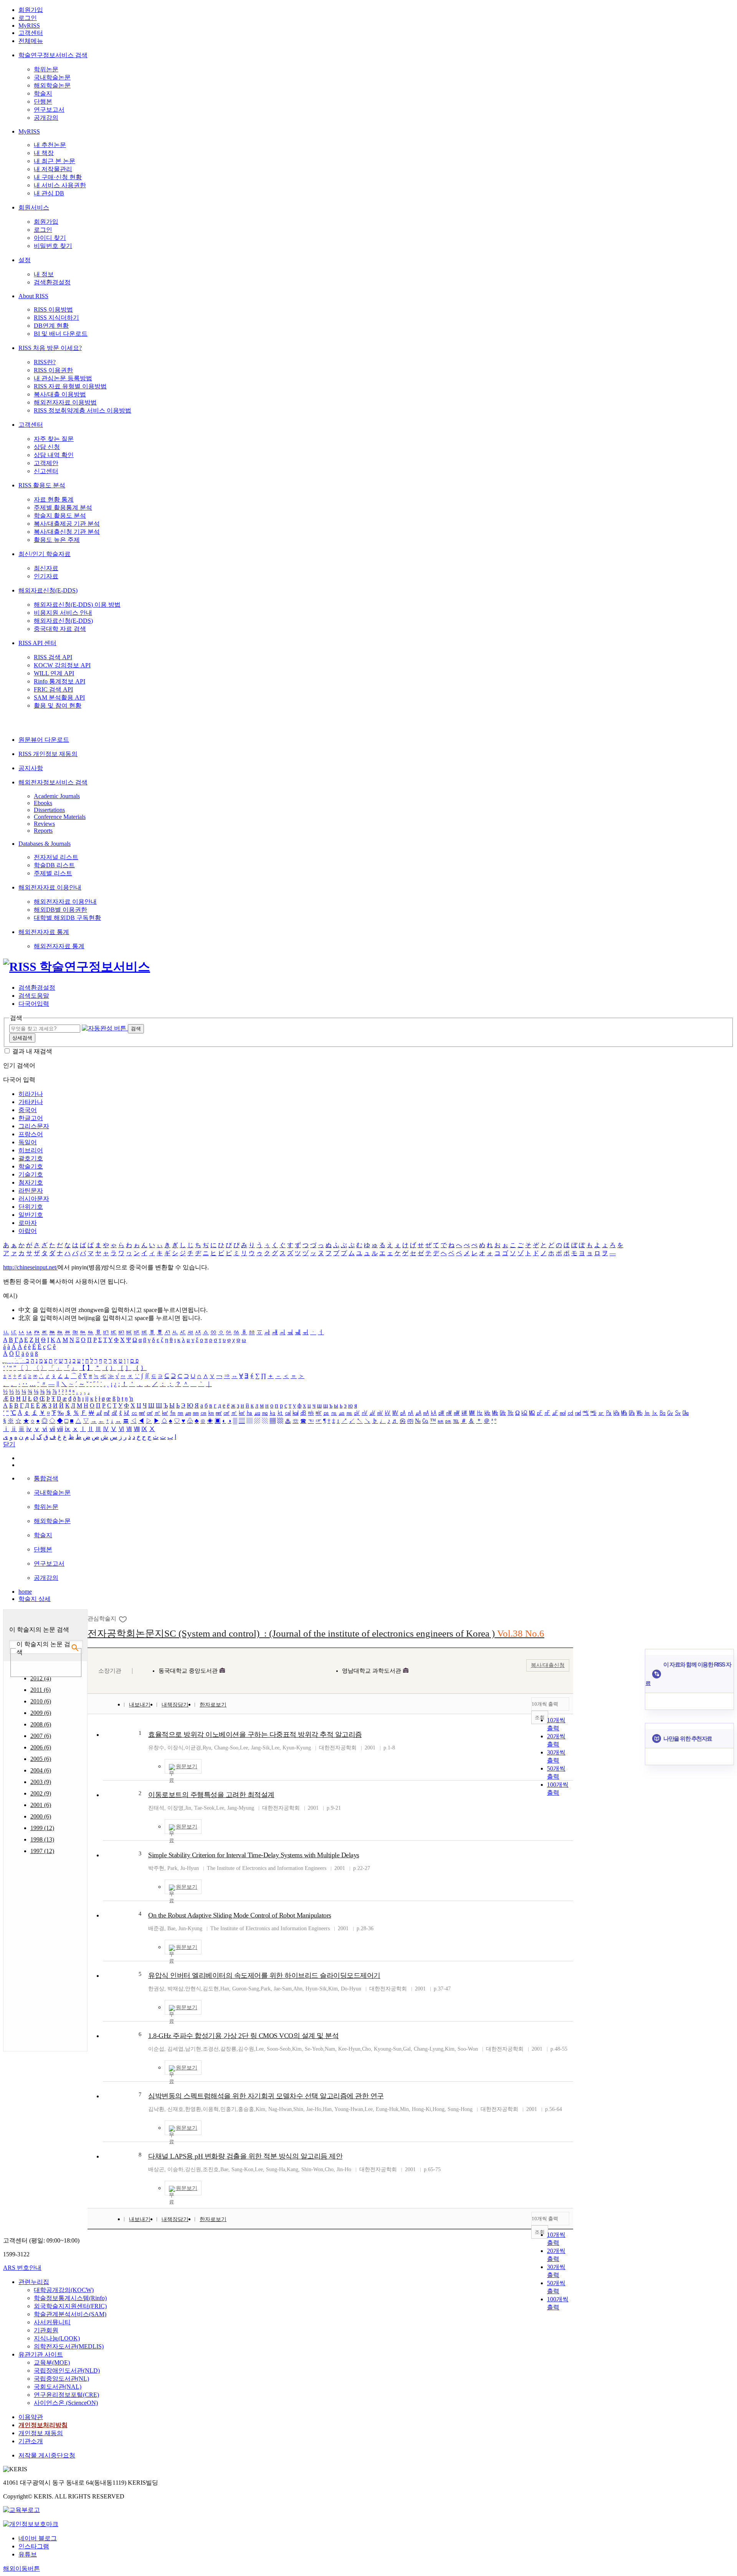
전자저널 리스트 (56, 857)
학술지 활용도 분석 (60, 516)
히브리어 (31, 1150)
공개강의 (46, 118)
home (25, 1592)
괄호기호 (31, 1158)
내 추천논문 (50, 145)
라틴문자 (31, 1191)
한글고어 (31, 1118)
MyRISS (29, 26)
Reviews (44, 824)
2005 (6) (41, 1759)
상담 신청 (47, 447)
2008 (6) (41, 1724)
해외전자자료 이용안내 (50, 887)
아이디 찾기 (50, 238)
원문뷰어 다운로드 (44, 740)
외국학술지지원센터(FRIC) (70, 2306)
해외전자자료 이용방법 (65, 402)
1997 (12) (42, 1851)
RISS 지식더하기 (56, 318)
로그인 (28, 18)
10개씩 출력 (545, 1704)
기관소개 (31, 2441)
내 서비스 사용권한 (60, 185)
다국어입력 (34, 1004)
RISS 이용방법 (53, 309)
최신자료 (46, 568)
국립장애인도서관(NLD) (67, 2371)
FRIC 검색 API (53, 689)
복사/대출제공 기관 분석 (67, 524)
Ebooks (43, 803)
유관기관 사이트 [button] (41, 2354)
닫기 (9, 1444)
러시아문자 (34, 1199)
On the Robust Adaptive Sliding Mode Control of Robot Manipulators (240, 1915)
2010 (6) (41, 1701)
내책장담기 (175, 1705)
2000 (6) (41, 1816)
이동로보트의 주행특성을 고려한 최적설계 (211, 1795)
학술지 (43, 93)
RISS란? (45, 362)
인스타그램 (34, 2546)
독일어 (28, 1142)
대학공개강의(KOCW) (64, 2290)
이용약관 (31, 2417)
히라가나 (31, 1094)
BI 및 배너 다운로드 (61, 334)
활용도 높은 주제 (57, 540)
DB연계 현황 (51, 326)
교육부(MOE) (52, 2362)
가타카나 (31, 1102)
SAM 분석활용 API (59, 697)
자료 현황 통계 (54, 499)
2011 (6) (40, 1690)
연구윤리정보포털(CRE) (66, 2395)
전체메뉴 (31, 41)
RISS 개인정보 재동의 (48, 754)
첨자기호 (31, 1182)
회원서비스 (34, 207)
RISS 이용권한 (53, 370)
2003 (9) (41, 1782)
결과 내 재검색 (32, 1051)
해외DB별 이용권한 (60, 910)
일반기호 (31, 1215)
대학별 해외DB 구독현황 (67, 918)
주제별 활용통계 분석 (63, 507)
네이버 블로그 (38, 2538)
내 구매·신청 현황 (58, 177)
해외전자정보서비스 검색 (53, 782)
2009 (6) (41, 1713)
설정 (25, 260)
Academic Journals (57, 796)
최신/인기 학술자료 (45, 554)
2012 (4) (41, 1678)
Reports (43, 831)
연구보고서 (49, 110)
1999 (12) (42, 1828)
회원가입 (31, 10)
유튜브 (28, 2554)
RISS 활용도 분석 (42, 485)
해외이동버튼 (21, 2569)
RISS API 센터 (37, 643)
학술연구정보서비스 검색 (53, 55)
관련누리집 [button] (34, 2282)
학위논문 (46, 69)
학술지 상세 (35, 1599)
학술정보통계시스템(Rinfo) (70, 2298)
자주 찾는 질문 (54, 439)
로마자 (28, 1223)
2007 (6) (41, 1736)
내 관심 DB (49, 193)
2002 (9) (41, 1793)
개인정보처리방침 (43, 2425)
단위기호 (31, 1207)
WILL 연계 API (54, 673)
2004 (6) (41, 1770)
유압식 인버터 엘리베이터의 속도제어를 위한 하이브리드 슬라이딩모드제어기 (264, 1975)
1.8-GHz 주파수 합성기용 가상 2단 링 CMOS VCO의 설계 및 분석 (243, 2036)
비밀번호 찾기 (53, 246)
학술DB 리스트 (54, 865)
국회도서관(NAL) (58, 2387)
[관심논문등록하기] (123, 1619)
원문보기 (187, 1767)
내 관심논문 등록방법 (63, 378)
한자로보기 (213, 1705)
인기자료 (46, 576)
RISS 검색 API (53, 657)
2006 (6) (41, 1747)
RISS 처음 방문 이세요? (50, 348)
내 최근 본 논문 (55, 161)
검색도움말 (34, 996)
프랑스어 (31, 1134)
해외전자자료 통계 (44, 932)
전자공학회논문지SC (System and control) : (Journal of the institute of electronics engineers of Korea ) (316, 1633)
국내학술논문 (52, 77)
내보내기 (140, 1705)
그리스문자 (34, 1126)
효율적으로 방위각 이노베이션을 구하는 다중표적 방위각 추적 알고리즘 (255, 1734)
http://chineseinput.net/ (30, 1267)
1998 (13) (42, 1839)
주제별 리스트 (53, 873)
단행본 (43, 101)
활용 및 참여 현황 (58, 705)
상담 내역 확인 (54, 455)
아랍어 (28, 1231)
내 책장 (44, 153)
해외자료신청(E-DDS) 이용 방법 (77, 605)
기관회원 (46, 2330)
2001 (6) (41, 1805)
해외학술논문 (52, 85)
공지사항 (31, 768)
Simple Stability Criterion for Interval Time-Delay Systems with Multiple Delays (254, 1855)
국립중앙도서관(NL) (61, 2379)
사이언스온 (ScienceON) (66, 2403)
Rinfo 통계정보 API (59, 681)
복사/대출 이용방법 (60, 394)
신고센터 (46, 471)
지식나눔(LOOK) (57, 2338)
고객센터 (31, 33)
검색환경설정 (52, 282)
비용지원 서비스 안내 (63, 613)
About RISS (33, 296)
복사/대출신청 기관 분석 (67, 532)
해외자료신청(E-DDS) (48, 590)
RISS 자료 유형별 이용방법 (70, 386)
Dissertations (49, 810)
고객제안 (46, 463)
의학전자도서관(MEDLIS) (69, 2346)
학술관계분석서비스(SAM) (70, 2314)
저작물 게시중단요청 (47, 2455)
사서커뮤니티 (52, 2322)
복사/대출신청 (548, 1665)
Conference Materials (60, 817)
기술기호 (31, 1174)
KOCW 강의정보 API (62, 665)
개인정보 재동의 (41, 2433)
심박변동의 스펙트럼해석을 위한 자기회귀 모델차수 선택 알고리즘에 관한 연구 (266, 2096)
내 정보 (44, 274)
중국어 (28, 1110)
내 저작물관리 (53, 169)
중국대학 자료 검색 (60, 629)
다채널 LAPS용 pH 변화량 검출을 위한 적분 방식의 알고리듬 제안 (245, 2156)
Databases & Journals (45, 844)
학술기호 (31, 1166)
